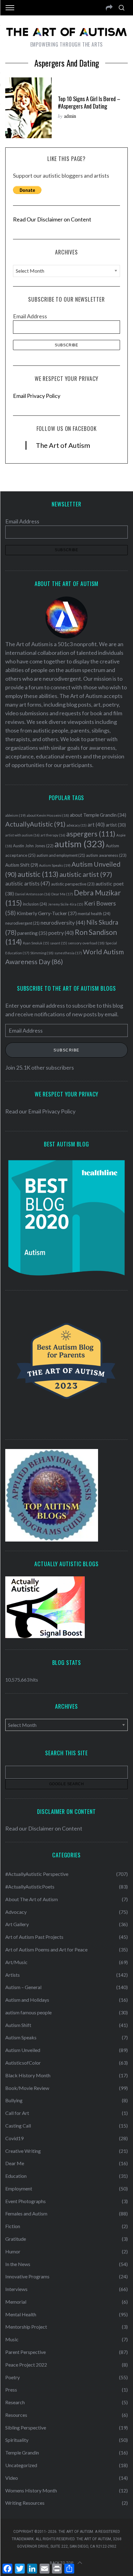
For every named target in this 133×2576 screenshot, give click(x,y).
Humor (13, 2251)
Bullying (14, 2100)
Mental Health (21, 2314)
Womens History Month (31, 2490)
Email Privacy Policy (37, 396)
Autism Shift (22, 865)
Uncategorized (21, 2465)
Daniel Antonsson (33, 894)
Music (12, 2339)
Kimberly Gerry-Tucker (47, 913)
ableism (15, 815)
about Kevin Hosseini (48, 815)
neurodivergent (22, 923)
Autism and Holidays (27, 2000)
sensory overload (86, 943)
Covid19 (14, 2138)
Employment (19, 2188)
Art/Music (16, 1962)
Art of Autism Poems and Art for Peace (46, 1949)
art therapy (53, 835)
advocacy (77, 825)
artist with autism (22, 835)
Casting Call (18, 2126)
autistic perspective (73, 884)
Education (16, 2176)
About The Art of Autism (32, 1899)
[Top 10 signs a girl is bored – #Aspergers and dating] (28, 108)
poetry (61, 933)
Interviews (16, 2289)
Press (11, 2390)
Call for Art (17, 2113)
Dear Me (62, 894)
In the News (18, 2264)
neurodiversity (63, 923)
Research (15, 2402)
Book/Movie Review (27, 2088)
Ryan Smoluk (36, 943)
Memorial (16, 2302)
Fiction (13, 2226)
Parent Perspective (26, 2352)
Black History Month (28, 2075)
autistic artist (86, 874)
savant (59, 943)
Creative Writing (23, 2151)
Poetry (13, 2377)
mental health (94, 914)
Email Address (30, 316)
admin (70, 116)
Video (12, 2478)
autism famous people (28, 2012)
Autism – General (23, 1987)
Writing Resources (25, 2503)
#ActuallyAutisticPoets (30, 1887)
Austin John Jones (33, 846)
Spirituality (17, 2440)
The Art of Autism (63, 445)
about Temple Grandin (98, 815)
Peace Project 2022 (26, 2365)
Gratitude (16, 2239)
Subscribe (66, 1050)
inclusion (35, 904)
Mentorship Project (26, 2327)
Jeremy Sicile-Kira (66, 904)
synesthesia (68, 953)
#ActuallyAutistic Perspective (37, 1874)
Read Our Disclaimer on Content (52, 219)
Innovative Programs (27, 2276)
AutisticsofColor (23, 2063)
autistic (38, 874)
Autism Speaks (55, 865)
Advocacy (16, 1912)
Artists (13, 1975)
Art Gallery (17, 1924)
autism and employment (61, 855)
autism (80, 844)
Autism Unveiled (23, 2050)
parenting (32, 933)
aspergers (91, 834)
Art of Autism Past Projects (34, 1937)
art (96, 825)
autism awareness (106, 855)
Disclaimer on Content (55, 1828)
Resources (16, 2415)
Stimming (42, 953)
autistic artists (28, 883)
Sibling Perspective (26, 2427)
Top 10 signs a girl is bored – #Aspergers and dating (89, 102)
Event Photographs (26, 2201)
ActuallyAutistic (35, 824)
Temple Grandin (22, 2452)
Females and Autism (26, 2213)
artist (116, 825)
